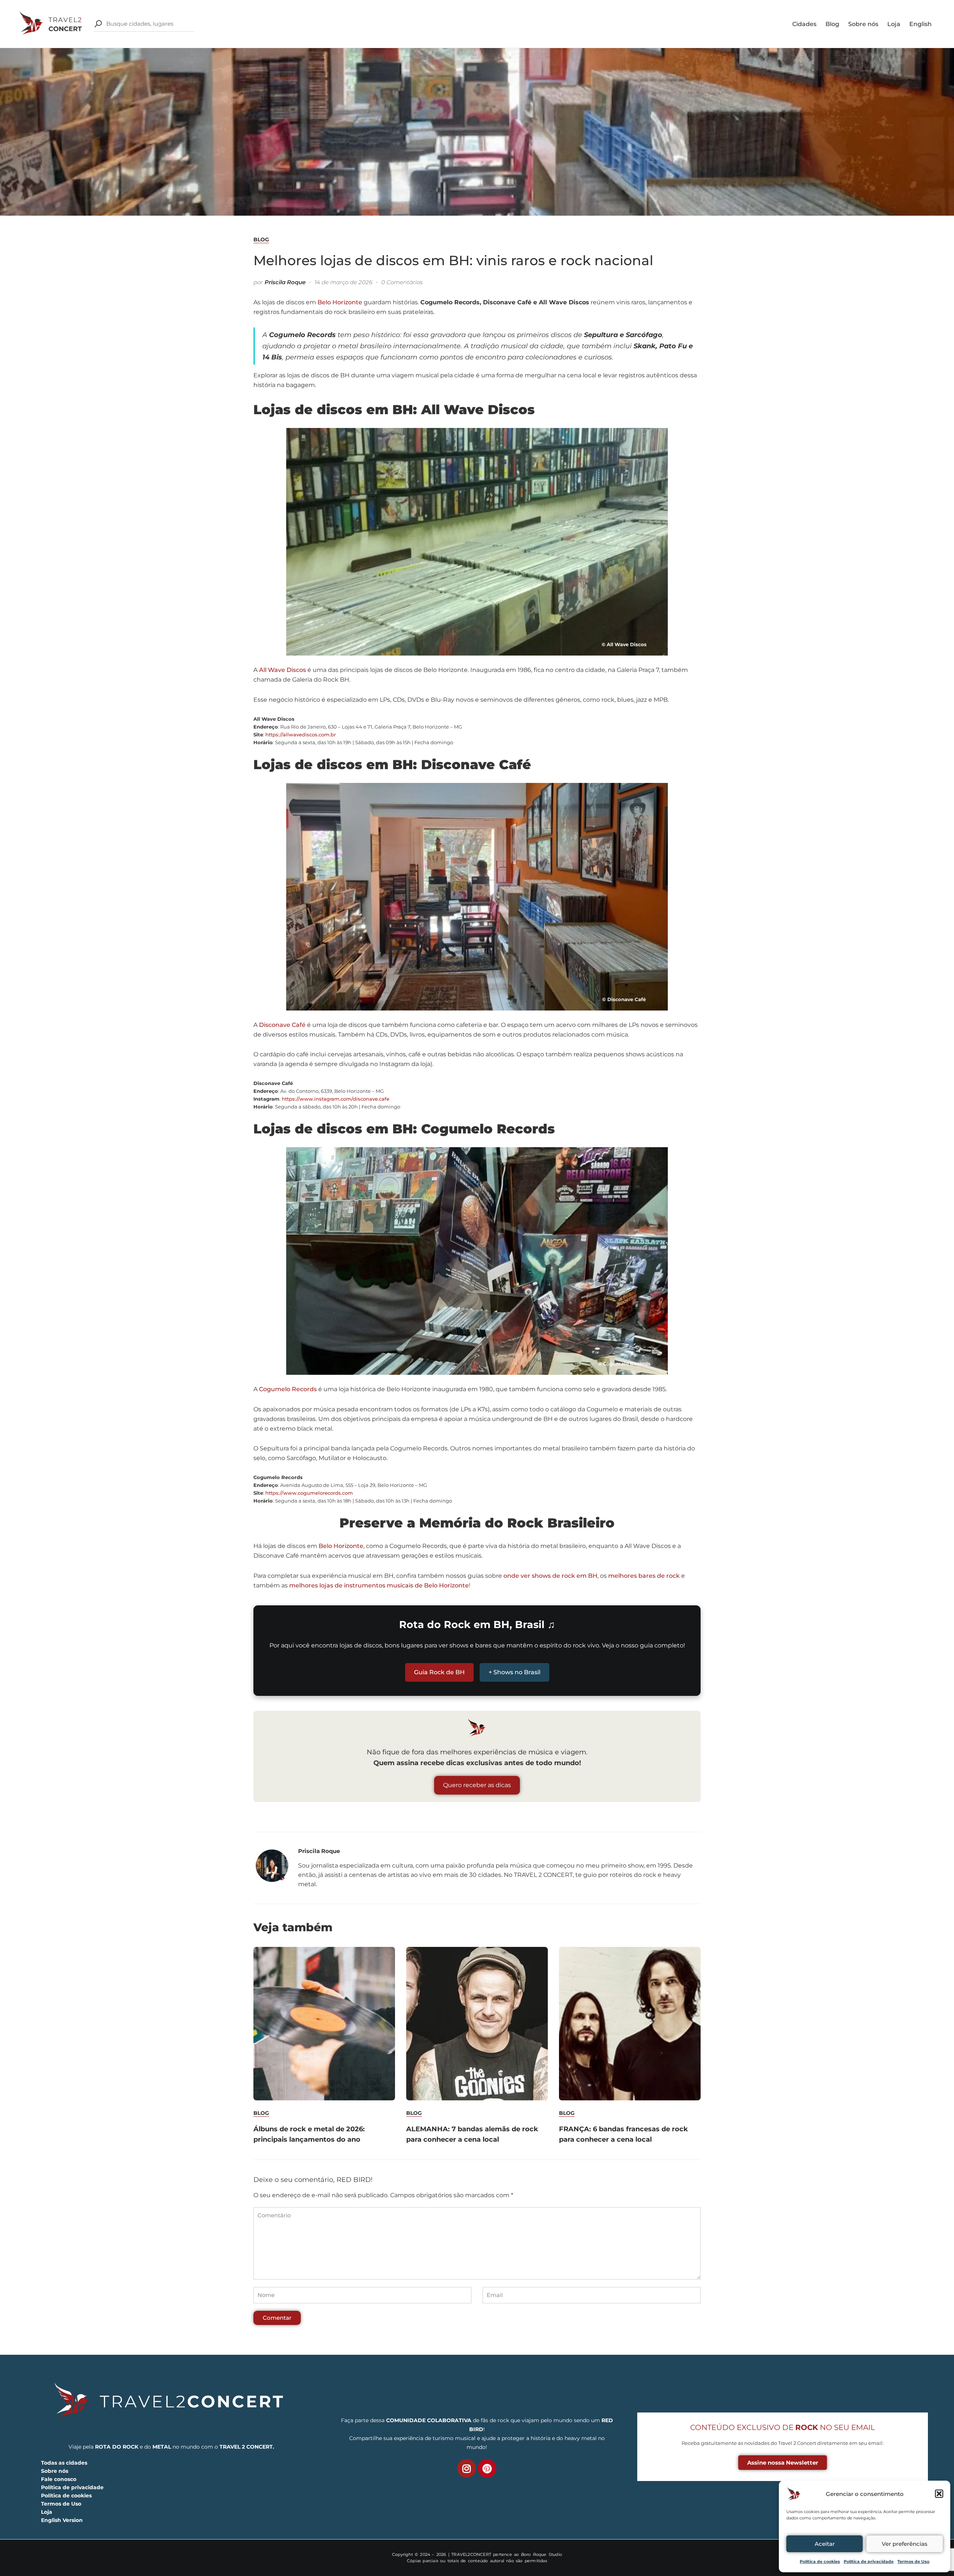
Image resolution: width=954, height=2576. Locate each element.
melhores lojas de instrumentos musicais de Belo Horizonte (379, 1585)
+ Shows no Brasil (514, 1672)
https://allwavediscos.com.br (301, 735)
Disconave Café (282, 1025)
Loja (894, 24)
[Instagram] (467, 2468)
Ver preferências (905, 2544)
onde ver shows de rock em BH (550, 1576)
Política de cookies (820, 2561)
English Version (62, 2520)
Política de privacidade (869, 2561)
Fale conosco (59, 2479)
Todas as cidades (64, 2463)
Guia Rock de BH (439, 1672)
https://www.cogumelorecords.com (309, 1493)
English (920, 24)
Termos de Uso (913, 2561)
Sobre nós (863, 24)
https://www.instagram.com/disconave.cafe (336, 1099)
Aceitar (825, 2544)
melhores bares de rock (644, 1576)
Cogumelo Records (288, 1389)
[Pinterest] (487, 2468)
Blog (832, 24)
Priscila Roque (285, 282)
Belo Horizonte (340, 302)
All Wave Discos (282, 670)
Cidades (804, 24)
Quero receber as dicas (477, 1785)
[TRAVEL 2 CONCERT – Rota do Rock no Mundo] (51, 23)
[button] (939, 2494)
